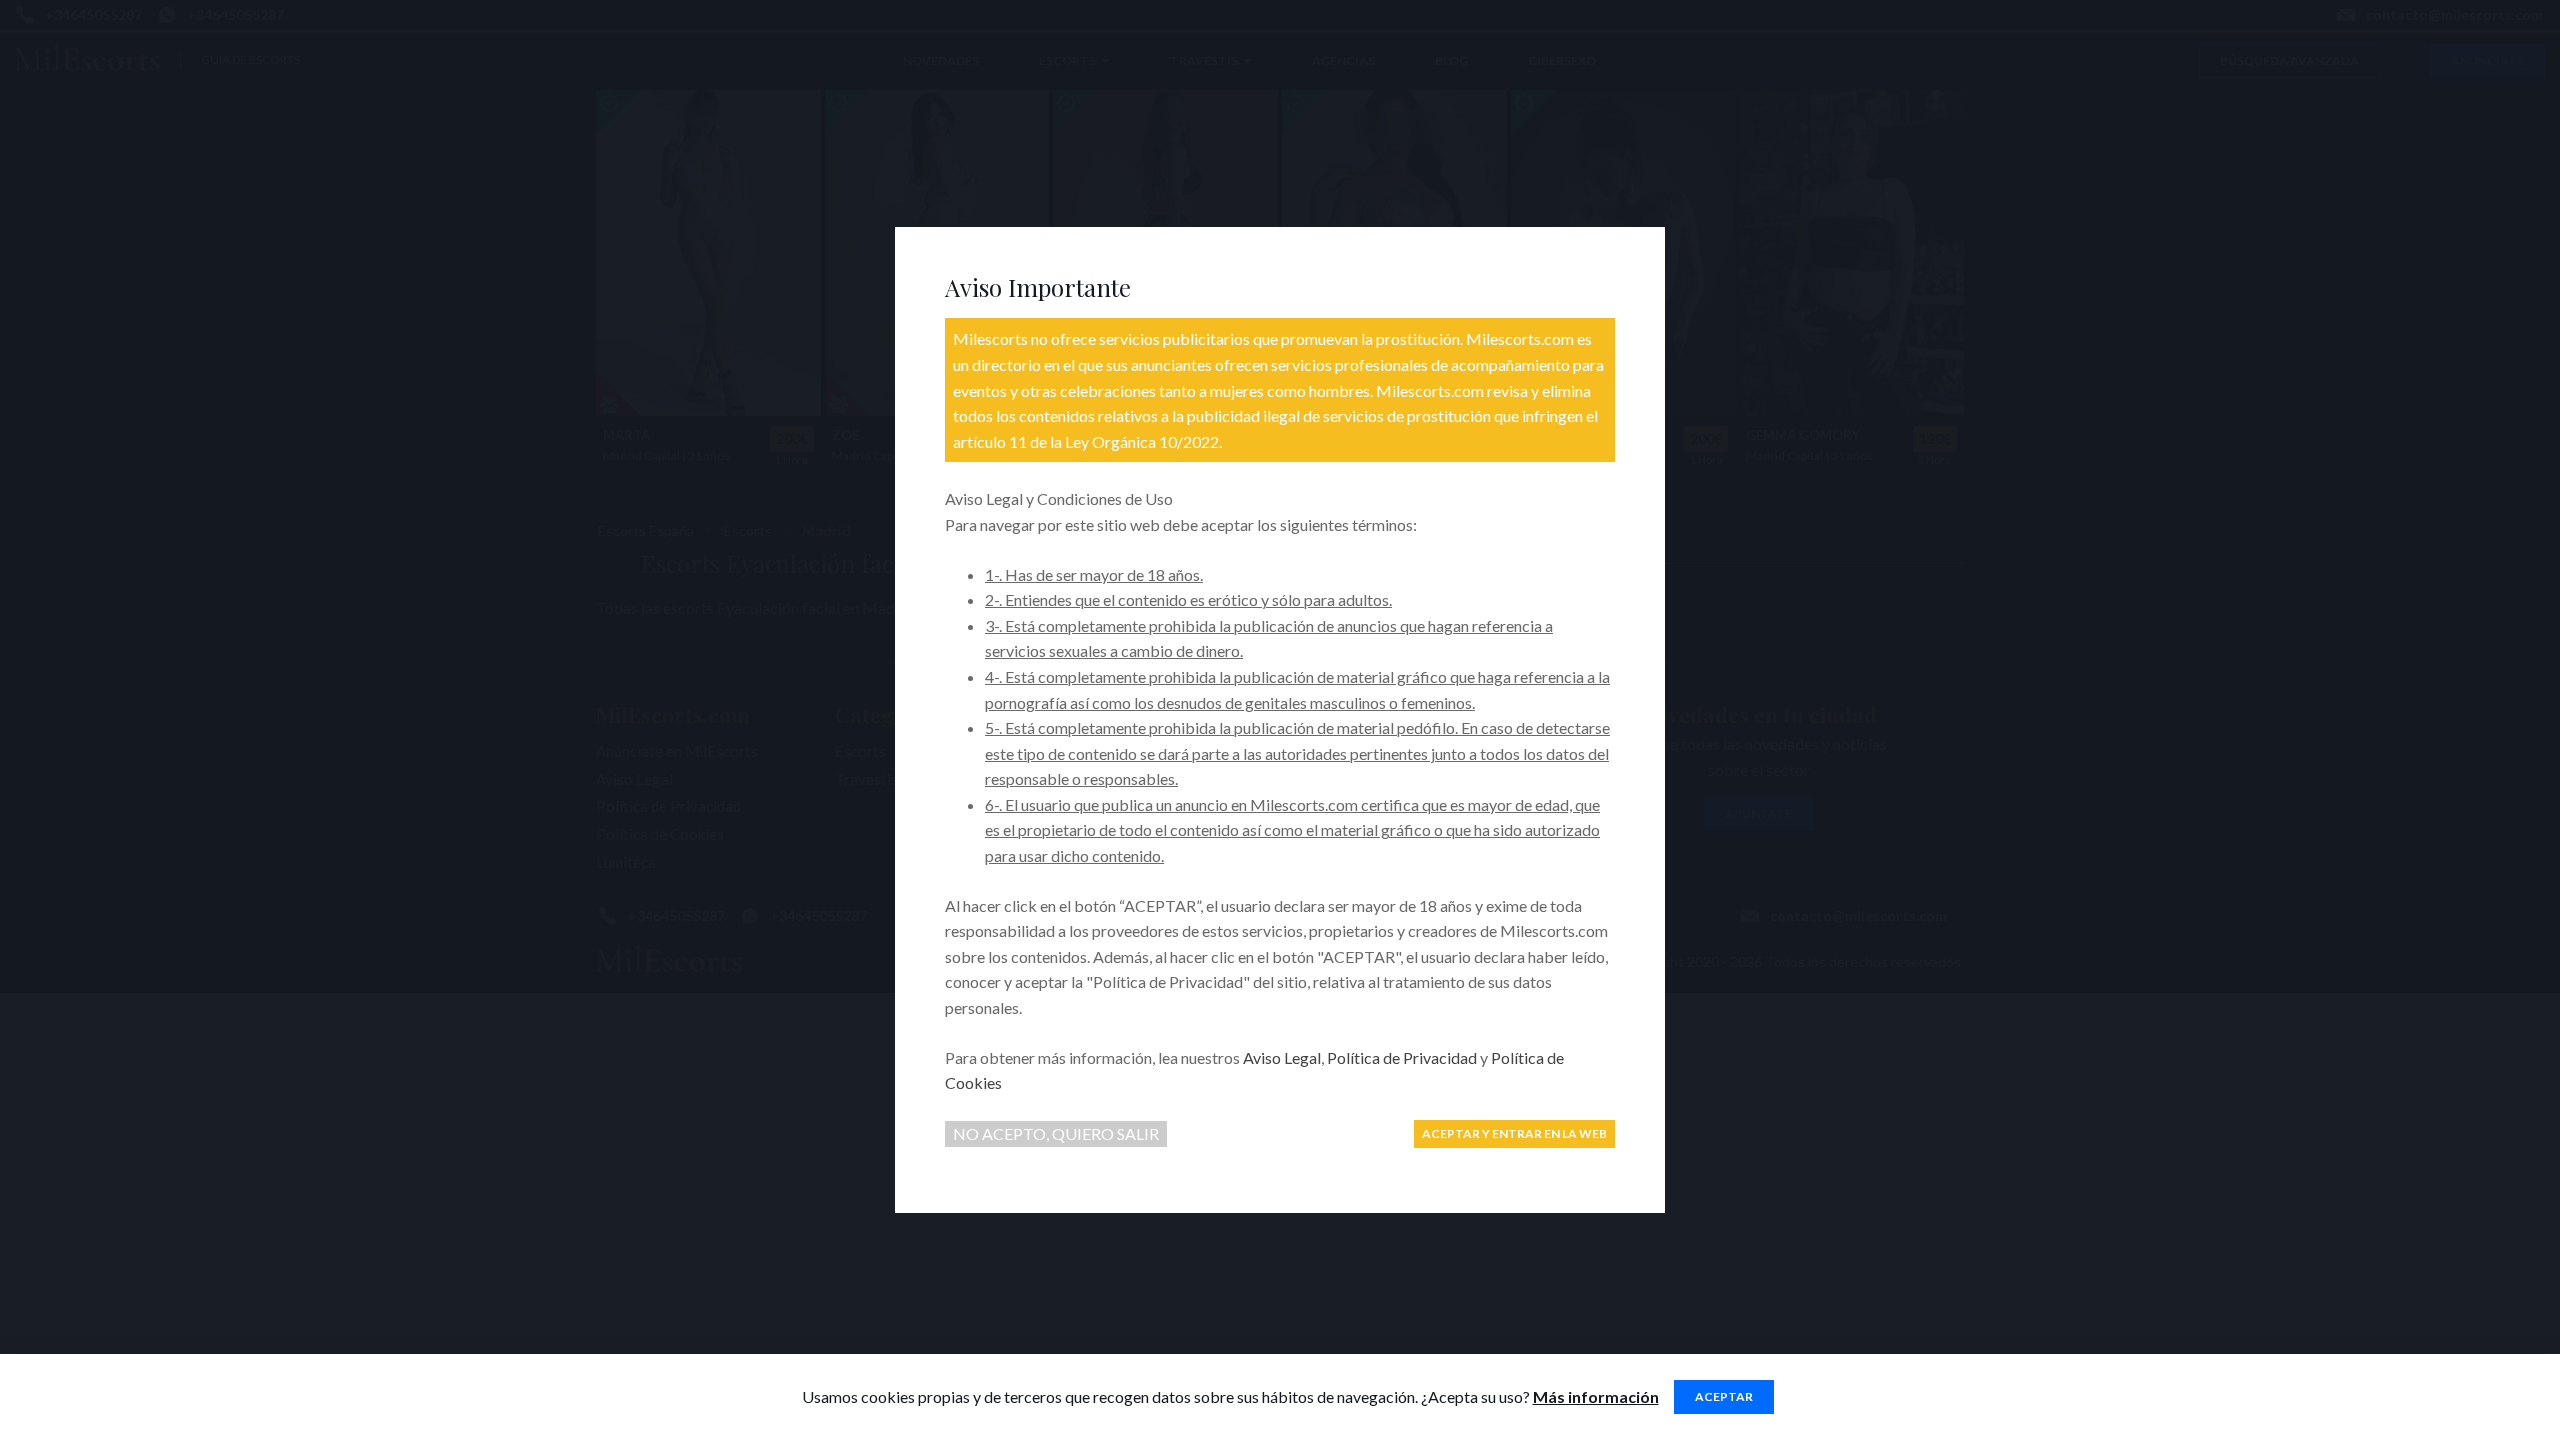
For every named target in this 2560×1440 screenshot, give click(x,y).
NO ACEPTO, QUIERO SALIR (1056, 1133)
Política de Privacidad (1402, 1057)
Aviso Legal (1282, 1057)
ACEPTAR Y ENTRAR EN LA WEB (1514, 1133)
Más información (1596, 1396)
